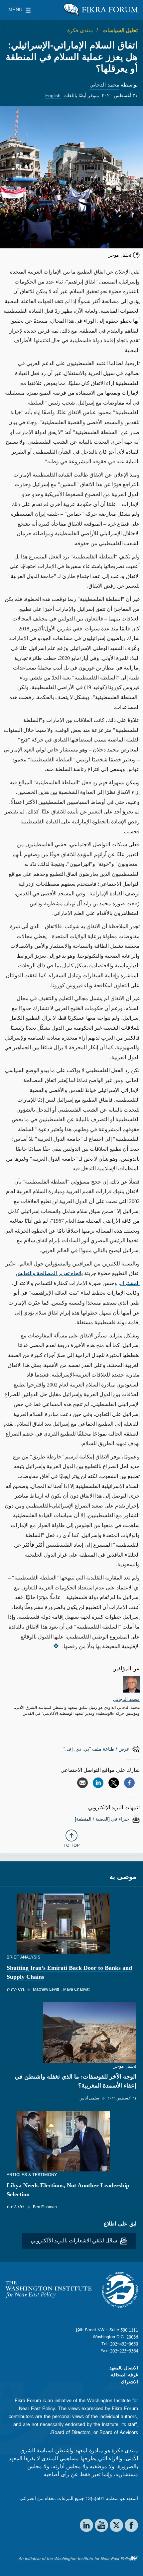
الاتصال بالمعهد (124, 2368)
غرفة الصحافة (124, 2375)
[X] (114, 1783)
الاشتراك (129, 2382)
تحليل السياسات (119, 30)
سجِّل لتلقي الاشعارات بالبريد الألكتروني (75, 2241)
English (53, 96)
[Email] (82, 1783)
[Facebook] (129, 1783)
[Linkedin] (98, 1783)
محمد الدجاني (104, 85)
